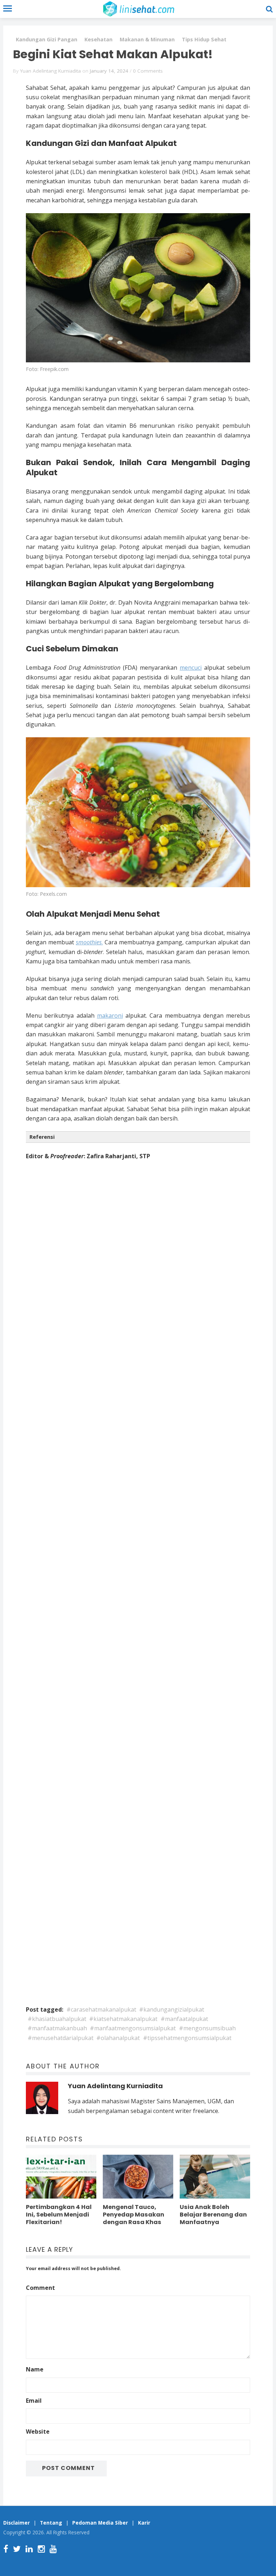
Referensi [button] (42, 1137)
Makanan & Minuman (147, 39)
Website (38, 2431)
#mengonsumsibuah (207, 2028)
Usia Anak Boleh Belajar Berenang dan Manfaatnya (213, 2215)
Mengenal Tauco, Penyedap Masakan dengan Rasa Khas (134, 2215)
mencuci (191, 668)
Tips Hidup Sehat (204, 39)
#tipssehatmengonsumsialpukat (187, 2038)
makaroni (110, 1016)
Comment (40, 2288)
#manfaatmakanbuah (57, 2028)
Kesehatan (98, 39)
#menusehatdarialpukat (61, 2038)
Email (34, 2401)
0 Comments (148, 71)
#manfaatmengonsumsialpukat (133, 2028)
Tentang (51, 2523)
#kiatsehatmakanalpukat (123, 2019)
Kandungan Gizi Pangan (47, 39)
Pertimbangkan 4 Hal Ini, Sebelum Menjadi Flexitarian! (59, 2215)
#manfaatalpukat (184, 2019)
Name (35, 2369)
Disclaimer (17, 2523)
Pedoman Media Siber (100, 2523)
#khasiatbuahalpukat (57, 2019)
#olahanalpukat (118, 2038)
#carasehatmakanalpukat (101, 2009)
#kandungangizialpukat (172, 2009)
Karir (144, 2523)
